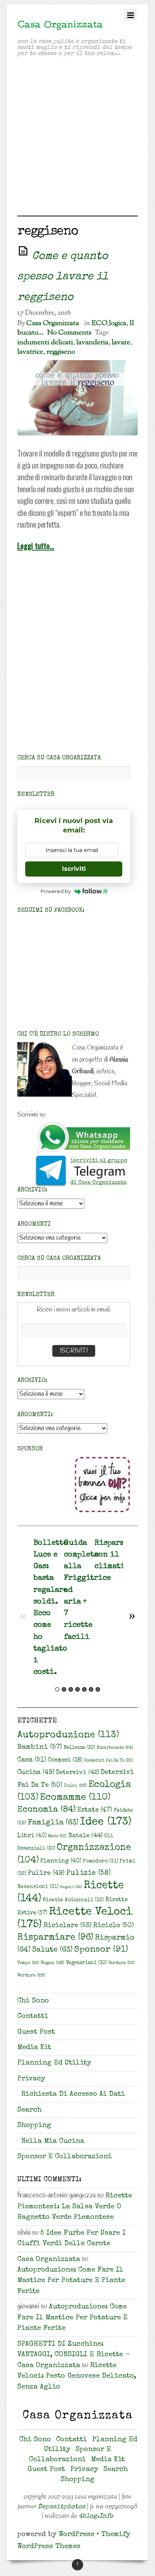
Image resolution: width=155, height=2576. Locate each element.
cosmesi (65, 1760)
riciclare (68, 1926)
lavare (121, 342)
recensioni (38, 1887)
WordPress (77, 2535)
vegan (52, 1963)
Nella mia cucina (53, 2142)
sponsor (101, 1950)
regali (71, 1887)
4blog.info (96, 2516)
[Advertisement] (77, 138)
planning (61, 1861)
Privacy (31, 2079)
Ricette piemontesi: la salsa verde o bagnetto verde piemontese (75, 2207)
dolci (75, 1786)
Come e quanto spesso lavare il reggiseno (63, 277)
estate (95, 1810)
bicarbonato (115, 1748)
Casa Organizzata (53, 323)
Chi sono (33, 2001)
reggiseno (61, 352)
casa (32, 1760)
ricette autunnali (73, 1900)
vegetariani (86, 1963)
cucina (36, 1773)
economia (46, 1810)
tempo (28, 1963)
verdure (31, 1976)
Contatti (33, 2017)
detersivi (77, 1773)
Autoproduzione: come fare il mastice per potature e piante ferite (71, 2281)
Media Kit (34, 2048)
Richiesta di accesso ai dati (73, 2094)
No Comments (69, 333)
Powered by (56, 891)
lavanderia (92, 342)
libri (32, 1836)
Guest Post (36, 2032)
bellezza (79, 1748)
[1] (57, 1689)
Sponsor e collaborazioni (65, 2157)
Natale (85, 1836)
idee (106, 1822)
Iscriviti (74, 869)
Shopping (34, 2126)
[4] (77, 1689)
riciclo (114, 1926)
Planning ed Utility (54, 2063)
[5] (84, 1689)
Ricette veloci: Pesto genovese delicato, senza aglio (77, 2377)
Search (30, 2110)
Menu (57, 1836)
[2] (64, 1689)
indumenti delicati (45, 342)
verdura (122, 1963)
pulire (46, 1873)
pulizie (89, 1873)
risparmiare (55, 1938)
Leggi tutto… (36, 545)
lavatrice (30, 352)
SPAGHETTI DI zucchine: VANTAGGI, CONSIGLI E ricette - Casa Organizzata (74, 2355)
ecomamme (75, 1798)
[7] (98, 1689)
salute (52, 1950)
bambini (40, 1748)
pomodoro (100, 1861)
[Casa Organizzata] (60, 27)
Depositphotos (62, 2507)
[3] (71, 1689)
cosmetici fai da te (108, 1761)
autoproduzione (68, 1735)
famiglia (53, 1823)
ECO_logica (109, 323)
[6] (91, 1689)
